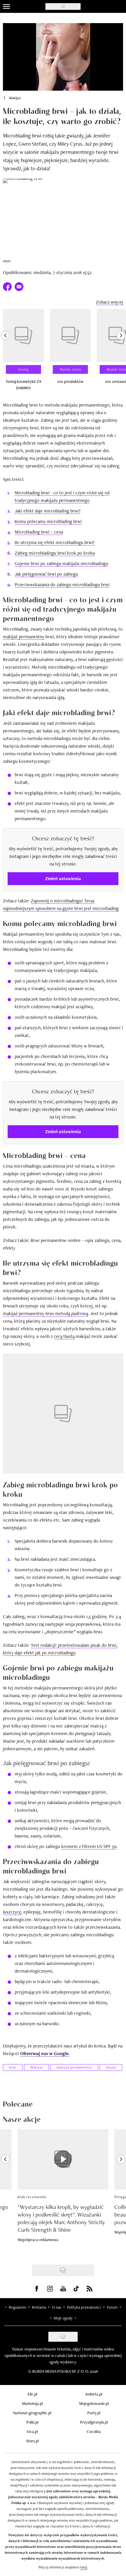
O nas (57, 2307)
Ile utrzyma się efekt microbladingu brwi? (55, 542)
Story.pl (32, 2441)
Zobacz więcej (109, 302)
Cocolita (94, 2432)
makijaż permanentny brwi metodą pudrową (45, 1313)
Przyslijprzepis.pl (94, 2422)
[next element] (121, 352)
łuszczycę (12, 1912)
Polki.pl (32, 2422)
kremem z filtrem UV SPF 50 (89, 1846)
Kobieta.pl (94, 2394)
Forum (112, 2307)
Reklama (39, 2307)
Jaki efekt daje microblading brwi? (48, 511)
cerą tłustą (64, 1336)
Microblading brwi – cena (39, 532)
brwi (13, 2067)
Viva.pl (32, 2432)
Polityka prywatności (84, 2307)
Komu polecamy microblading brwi (48, 521)
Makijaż (15, 98)
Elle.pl (32, 2394)
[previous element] (5, 352)
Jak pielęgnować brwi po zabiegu (46, 574)
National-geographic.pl (32, 2413)
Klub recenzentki (32, 2197)
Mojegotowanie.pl (94, 2403)
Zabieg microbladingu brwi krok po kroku (55, 553)
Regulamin (17, 2307)
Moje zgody (63, 2318)
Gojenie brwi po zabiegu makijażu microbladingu (61, 563)
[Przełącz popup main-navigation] (6, 6)
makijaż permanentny (24, 637)
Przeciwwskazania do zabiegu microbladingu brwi (62, 585)
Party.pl (94, 2413)
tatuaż (111, 2067)
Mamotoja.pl (32, 2403)
